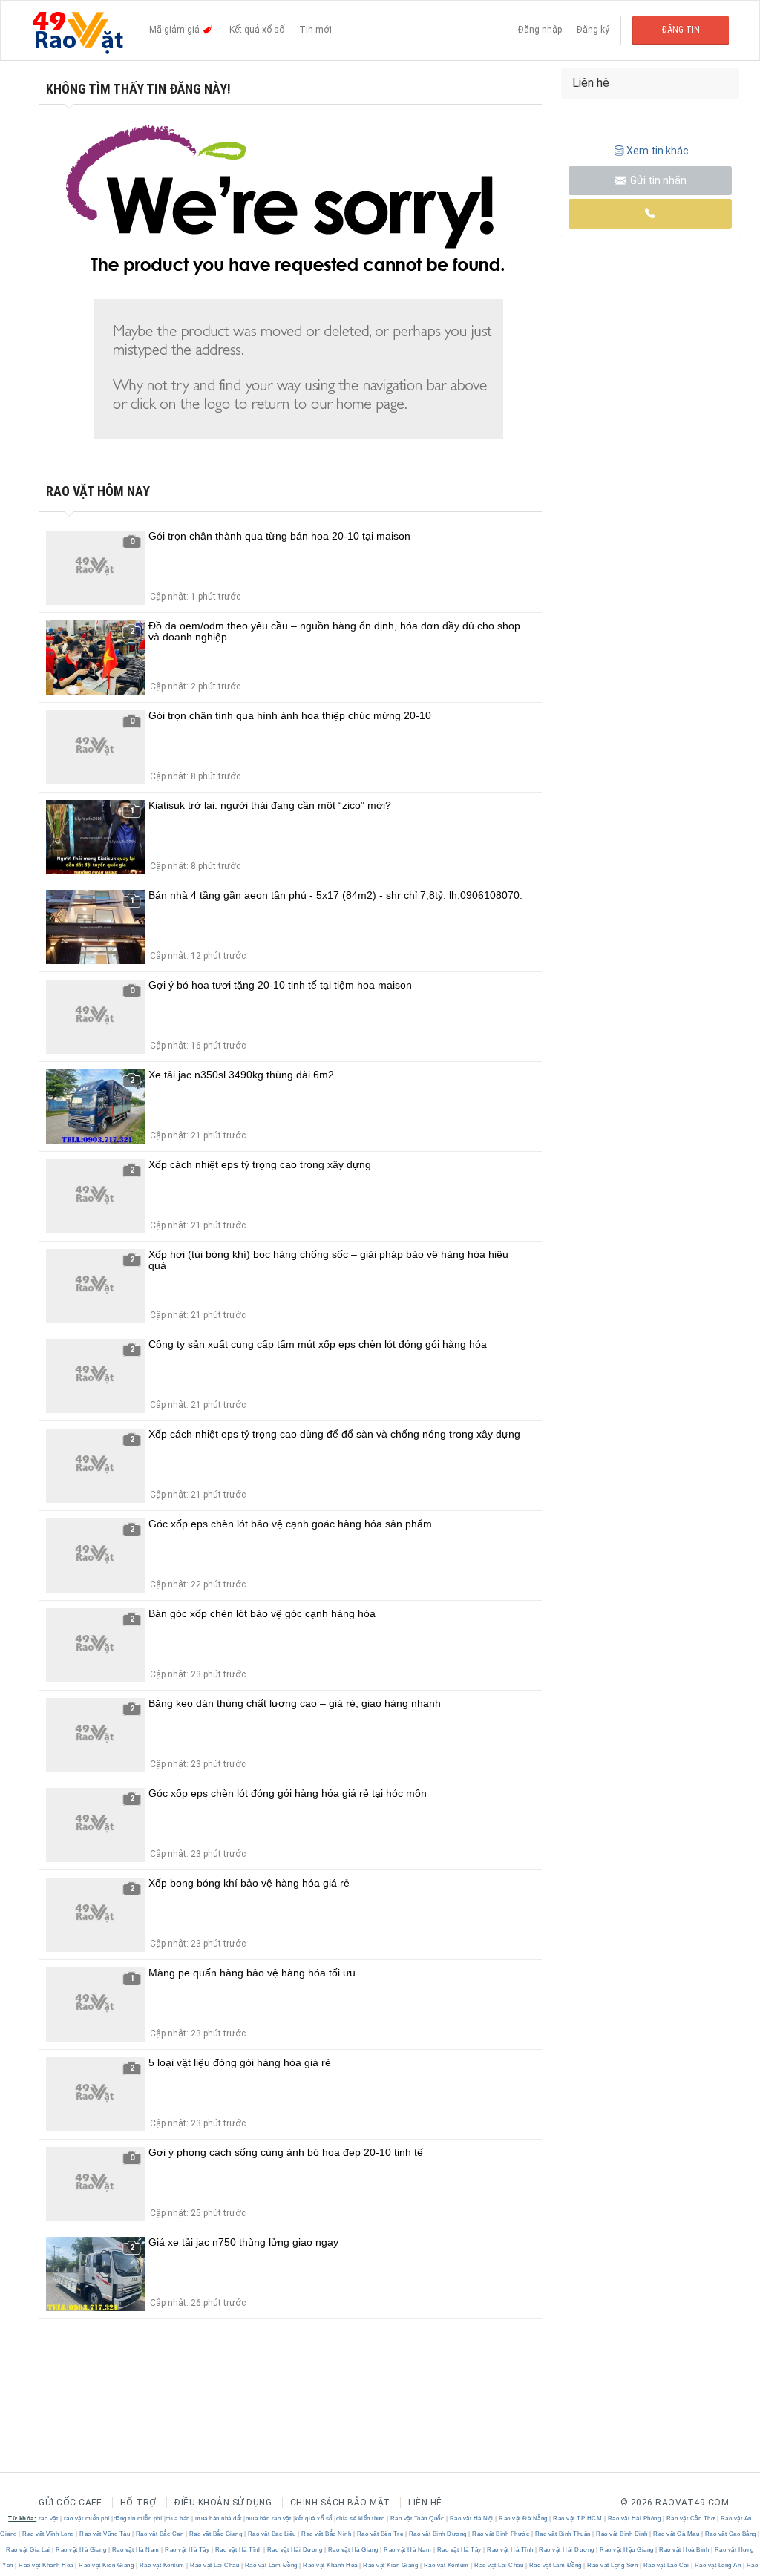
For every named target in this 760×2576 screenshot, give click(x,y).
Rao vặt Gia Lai (29, 2550)
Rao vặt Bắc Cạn (160, 2534)
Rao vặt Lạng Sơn (613, 2565)
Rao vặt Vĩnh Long (49, 2534)
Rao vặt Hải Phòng (634, 2518)
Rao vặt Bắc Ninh (327, 2534)
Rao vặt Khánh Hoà (46, 2565)
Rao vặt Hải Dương (295, 2550)
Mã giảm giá (176, 30)
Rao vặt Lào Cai (666, 2565)
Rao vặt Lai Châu (215, 2565)
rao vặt (49, 2518)
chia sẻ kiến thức (361, 2518)
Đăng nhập (540, 30)
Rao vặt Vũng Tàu (105, 2534)
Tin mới (315, 30)
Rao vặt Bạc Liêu (272, 2534)
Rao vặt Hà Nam (135, 2550)
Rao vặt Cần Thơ (691, 2518)
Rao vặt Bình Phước (501, 2534)
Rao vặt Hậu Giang (627, 2550)
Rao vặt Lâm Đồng (271, 2565)
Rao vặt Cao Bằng (730, 2534)
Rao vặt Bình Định (622, 2534)
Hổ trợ (138, 2503)
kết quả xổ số (314, 2518)
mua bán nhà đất (219, 2518)
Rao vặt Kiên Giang (107, 2565)
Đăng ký (593, 30)
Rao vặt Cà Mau (677, 2534)
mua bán (178, 2518)
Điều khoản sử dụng (223, 2503)
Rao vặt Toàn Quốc (417, 2518)
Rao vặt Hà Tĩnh (238, 2550)
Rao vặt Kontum (162, 2565)
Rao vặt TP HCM (578, 2518)
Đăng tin (681, 30)
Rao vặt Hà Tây (187, 2550)
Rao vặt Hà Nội (471, 2518)
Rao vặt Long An (718, 2565)
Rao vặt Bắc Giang (216, 2534)
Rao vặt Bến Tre (380, 2534)
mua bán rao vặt (269, 2518)
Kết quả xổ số (257, 30)
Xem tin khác (658, 151)
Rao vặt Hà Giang (81, 2550)
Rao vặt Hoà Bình (684, 2550)
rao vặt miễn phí (87, 2518)
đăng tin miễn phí (138, 2518)
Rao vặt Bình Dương (438, 2534)
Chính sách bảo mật (340, 2503)
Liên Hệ (425, 2503)
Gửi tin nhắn (657, 180)
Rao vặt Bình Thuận (563, 2534)
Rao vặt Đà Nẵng (524, 2518)
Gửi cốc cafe (70, 2503)
